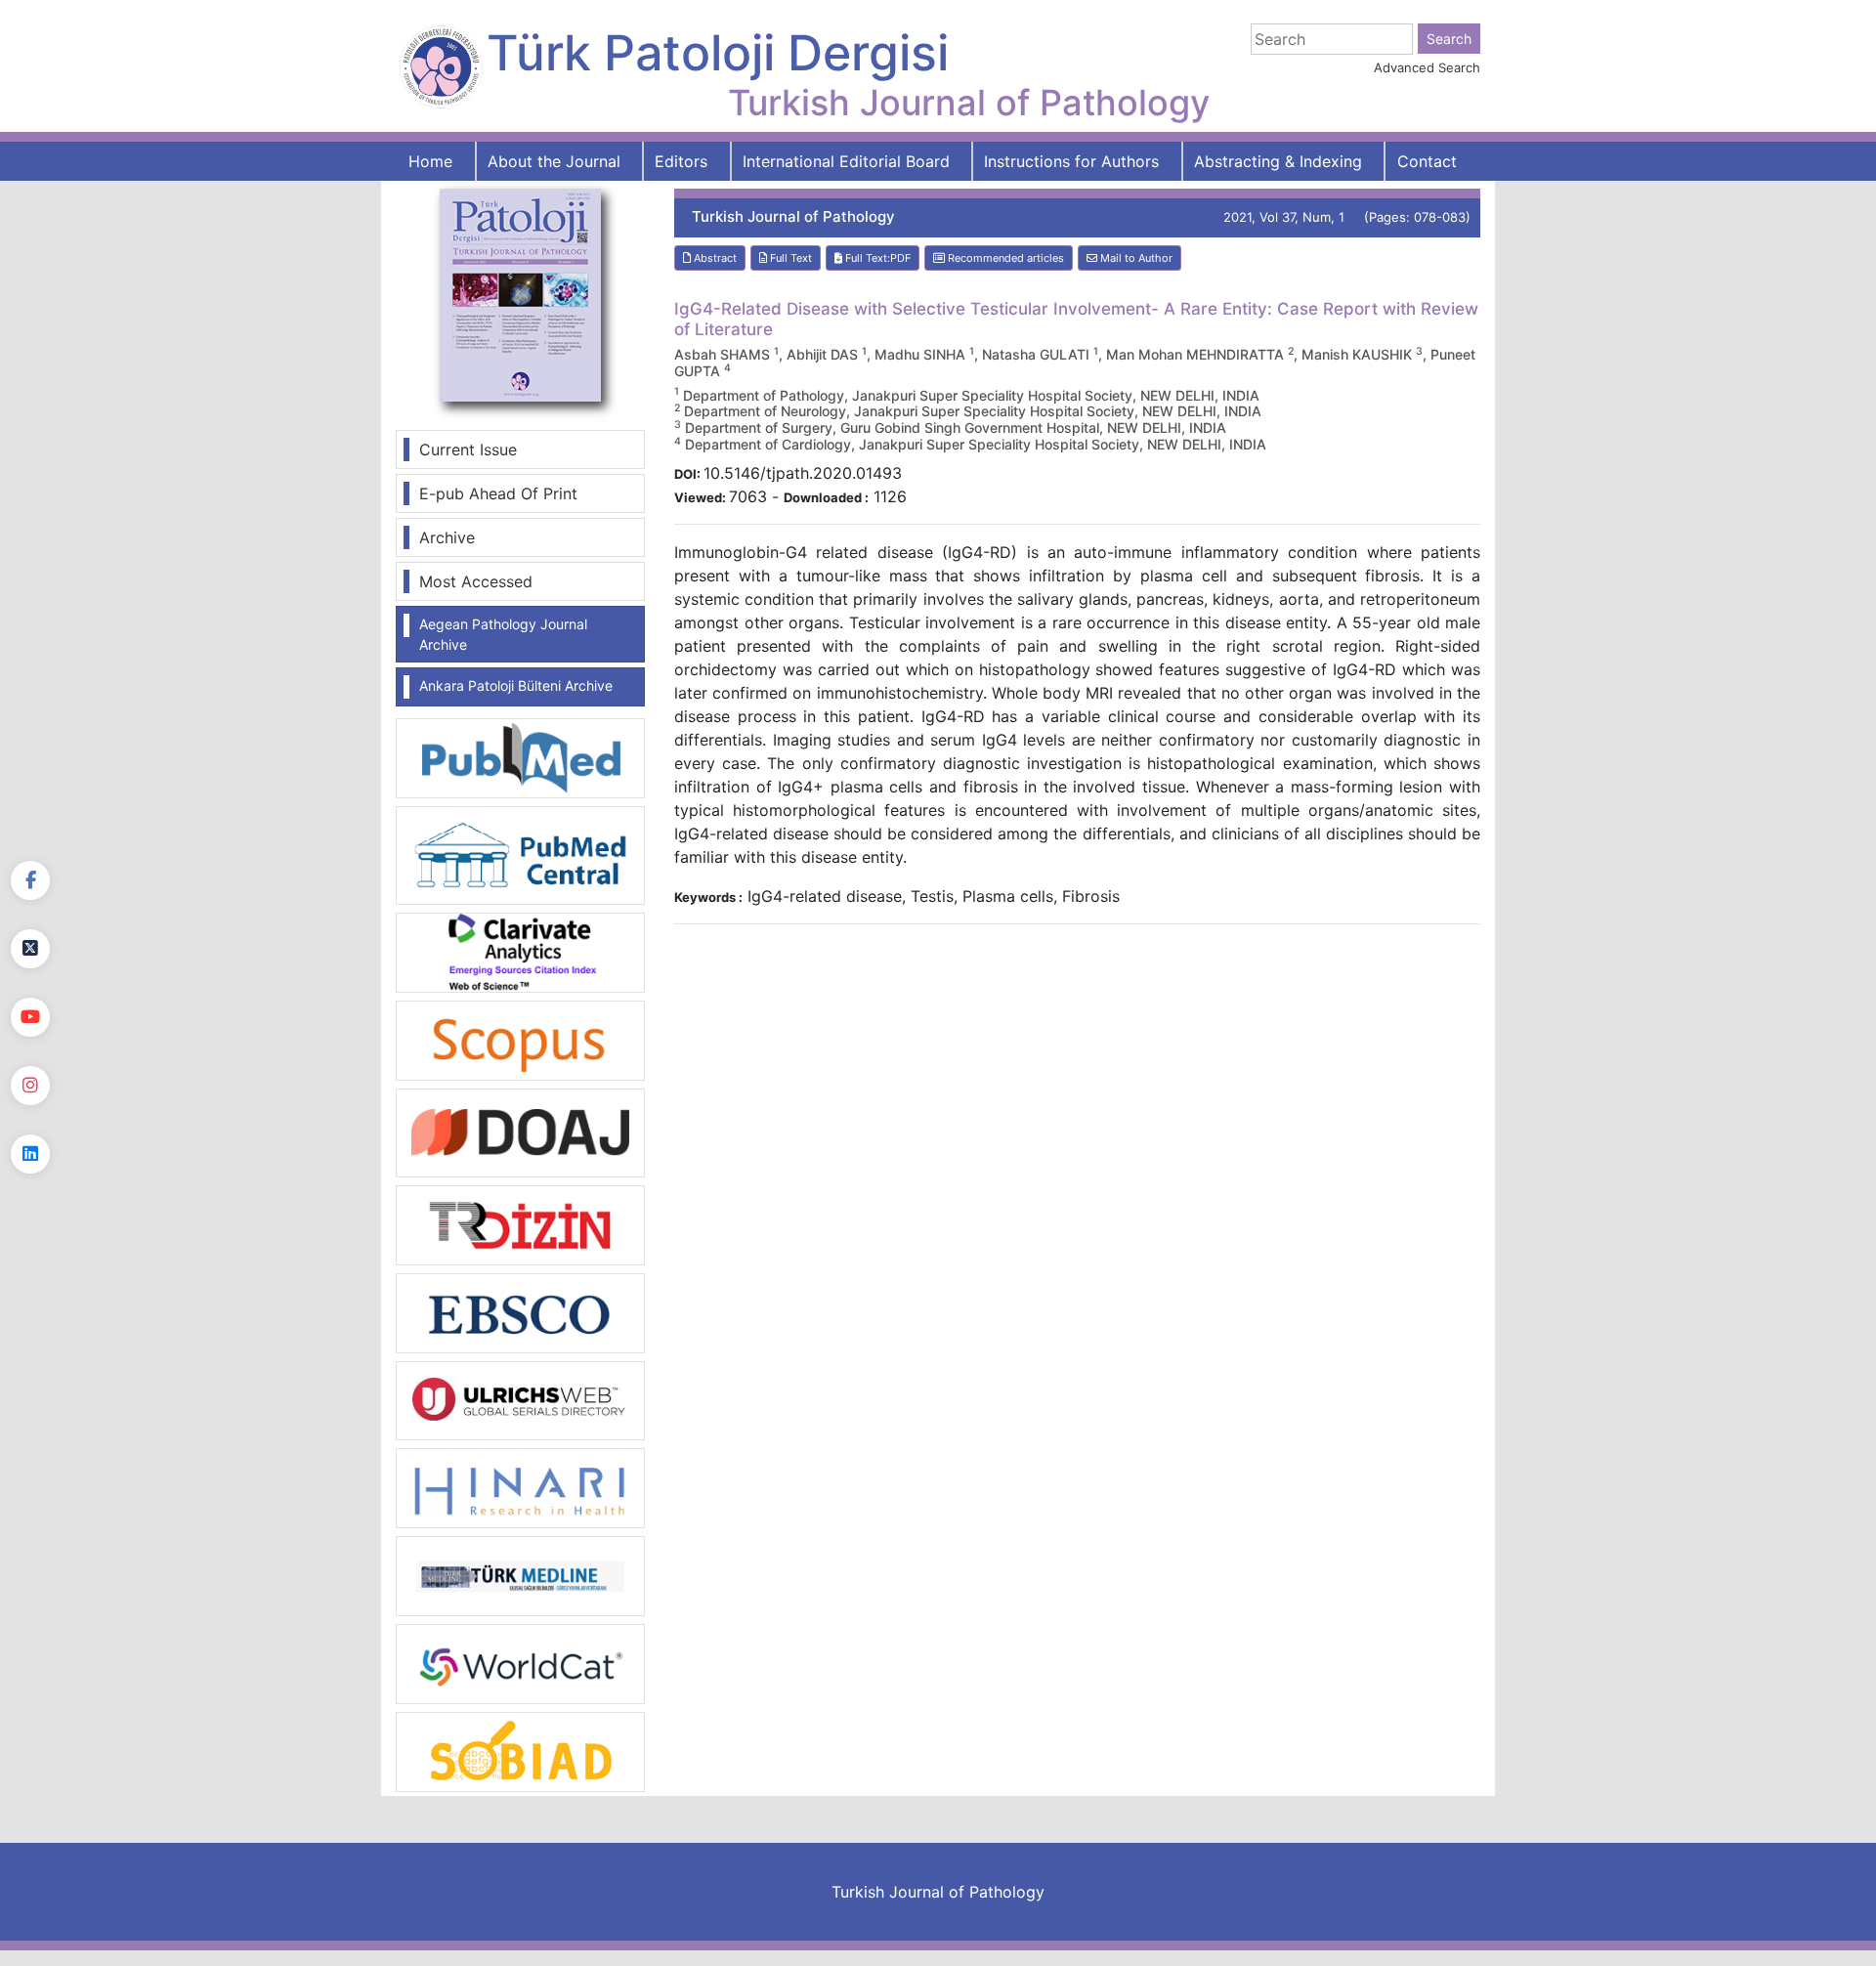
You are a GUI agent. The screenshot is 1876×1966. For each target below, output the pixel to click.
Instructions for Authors (1071, 161)
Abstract (714, 258)
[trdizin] (520, 1223)
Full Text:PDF (876, 258)
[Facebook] (30, 880)
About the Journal (554, 161)
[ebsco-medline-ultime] (520, 1311)
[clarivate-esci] (520, 951)
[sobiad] (520, 1751)
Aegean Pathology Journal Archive (503, 634)
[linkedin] (30, 1154)
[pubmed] (520, 757)
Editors (681, 161)
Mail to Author (1135, 258)
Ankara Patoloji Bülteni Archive (516, 685)
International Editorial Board (846, 161)
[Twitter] (30, 949)
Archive (447, 537)
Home (430, 161)
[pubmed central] (520, 854)
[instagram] (30, 1086)
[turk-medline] (520, 1575)
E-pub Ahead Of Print (498, 493)
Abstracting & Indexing (1278, 161)
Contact (1427, 161)
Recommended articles (1004, 258)
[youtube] (30, 1017)
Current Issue (468, 449)
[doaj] (520, 1132)
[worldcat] (520, 1663)
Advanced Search (1427, 67)
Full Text (789, 258)
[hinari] (520, 1486)
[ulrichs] (520, 1399)
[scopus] (520, 1039)
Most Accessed (476, 581)
